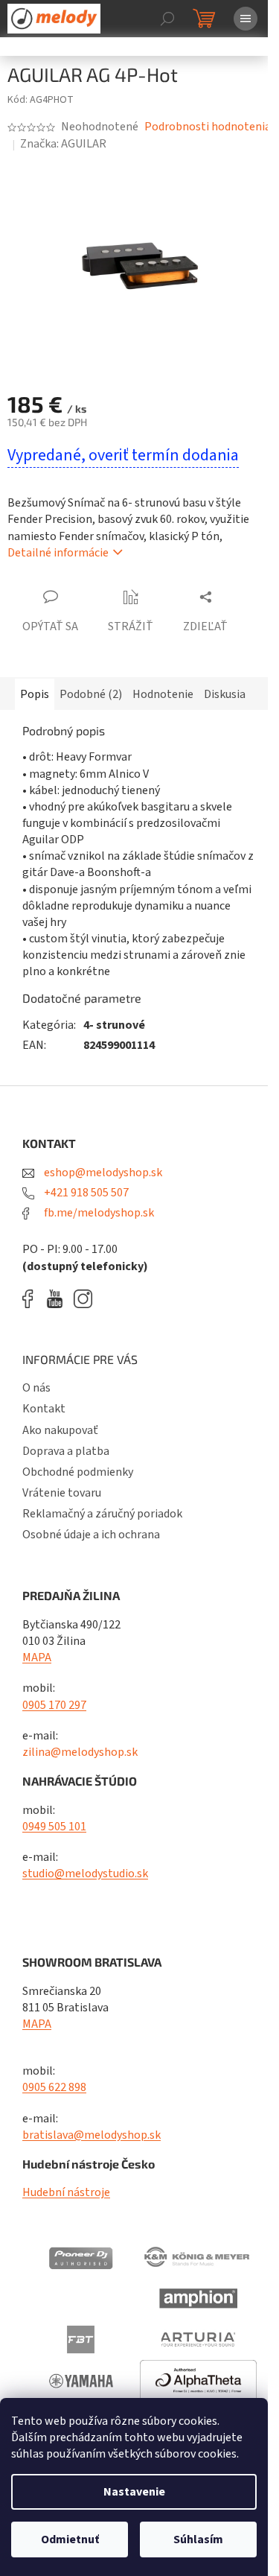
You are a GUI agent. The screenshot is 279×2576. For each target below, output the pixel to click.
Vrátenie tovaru (62, 1493)
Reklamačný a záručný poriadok (102, 1514)
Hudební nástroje (66, 2192)
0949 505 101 (54, 1827)
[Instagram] (83, 1299)
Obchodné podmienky (78, 1472)
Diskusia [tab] (225, 694)
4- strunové (114, 1025)
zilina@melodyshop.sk (80, 1752)
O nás (36, 1388)
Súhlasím (198, 2539)
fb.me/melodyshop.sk (98, 1213)
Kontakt (44, 1409)
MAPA (37, 1657)
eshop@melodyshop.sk (102, 1173)
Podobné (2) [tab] (91, 694)
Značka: (63, 144)
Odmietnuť (70, 2539)
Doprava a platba (66, 1451)
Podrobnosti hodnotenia (208, 127)
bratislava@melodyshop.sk (92, 2135)
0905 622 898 (54, 2087)
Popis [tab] (35, 694)
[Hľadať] (167, 19)
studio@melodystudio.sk (85, 1874)
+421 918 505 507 (85, 1193)
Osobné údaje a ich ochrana (91, 1535)
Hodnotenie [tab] (163, 694)
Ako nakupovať (60, 1430)
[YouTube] (58, 1299)
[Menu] (246, 19)
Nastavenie (134, 2492)
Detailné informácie (58, 553)
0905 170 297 (54, 1705)
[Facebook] (33, 1299)
